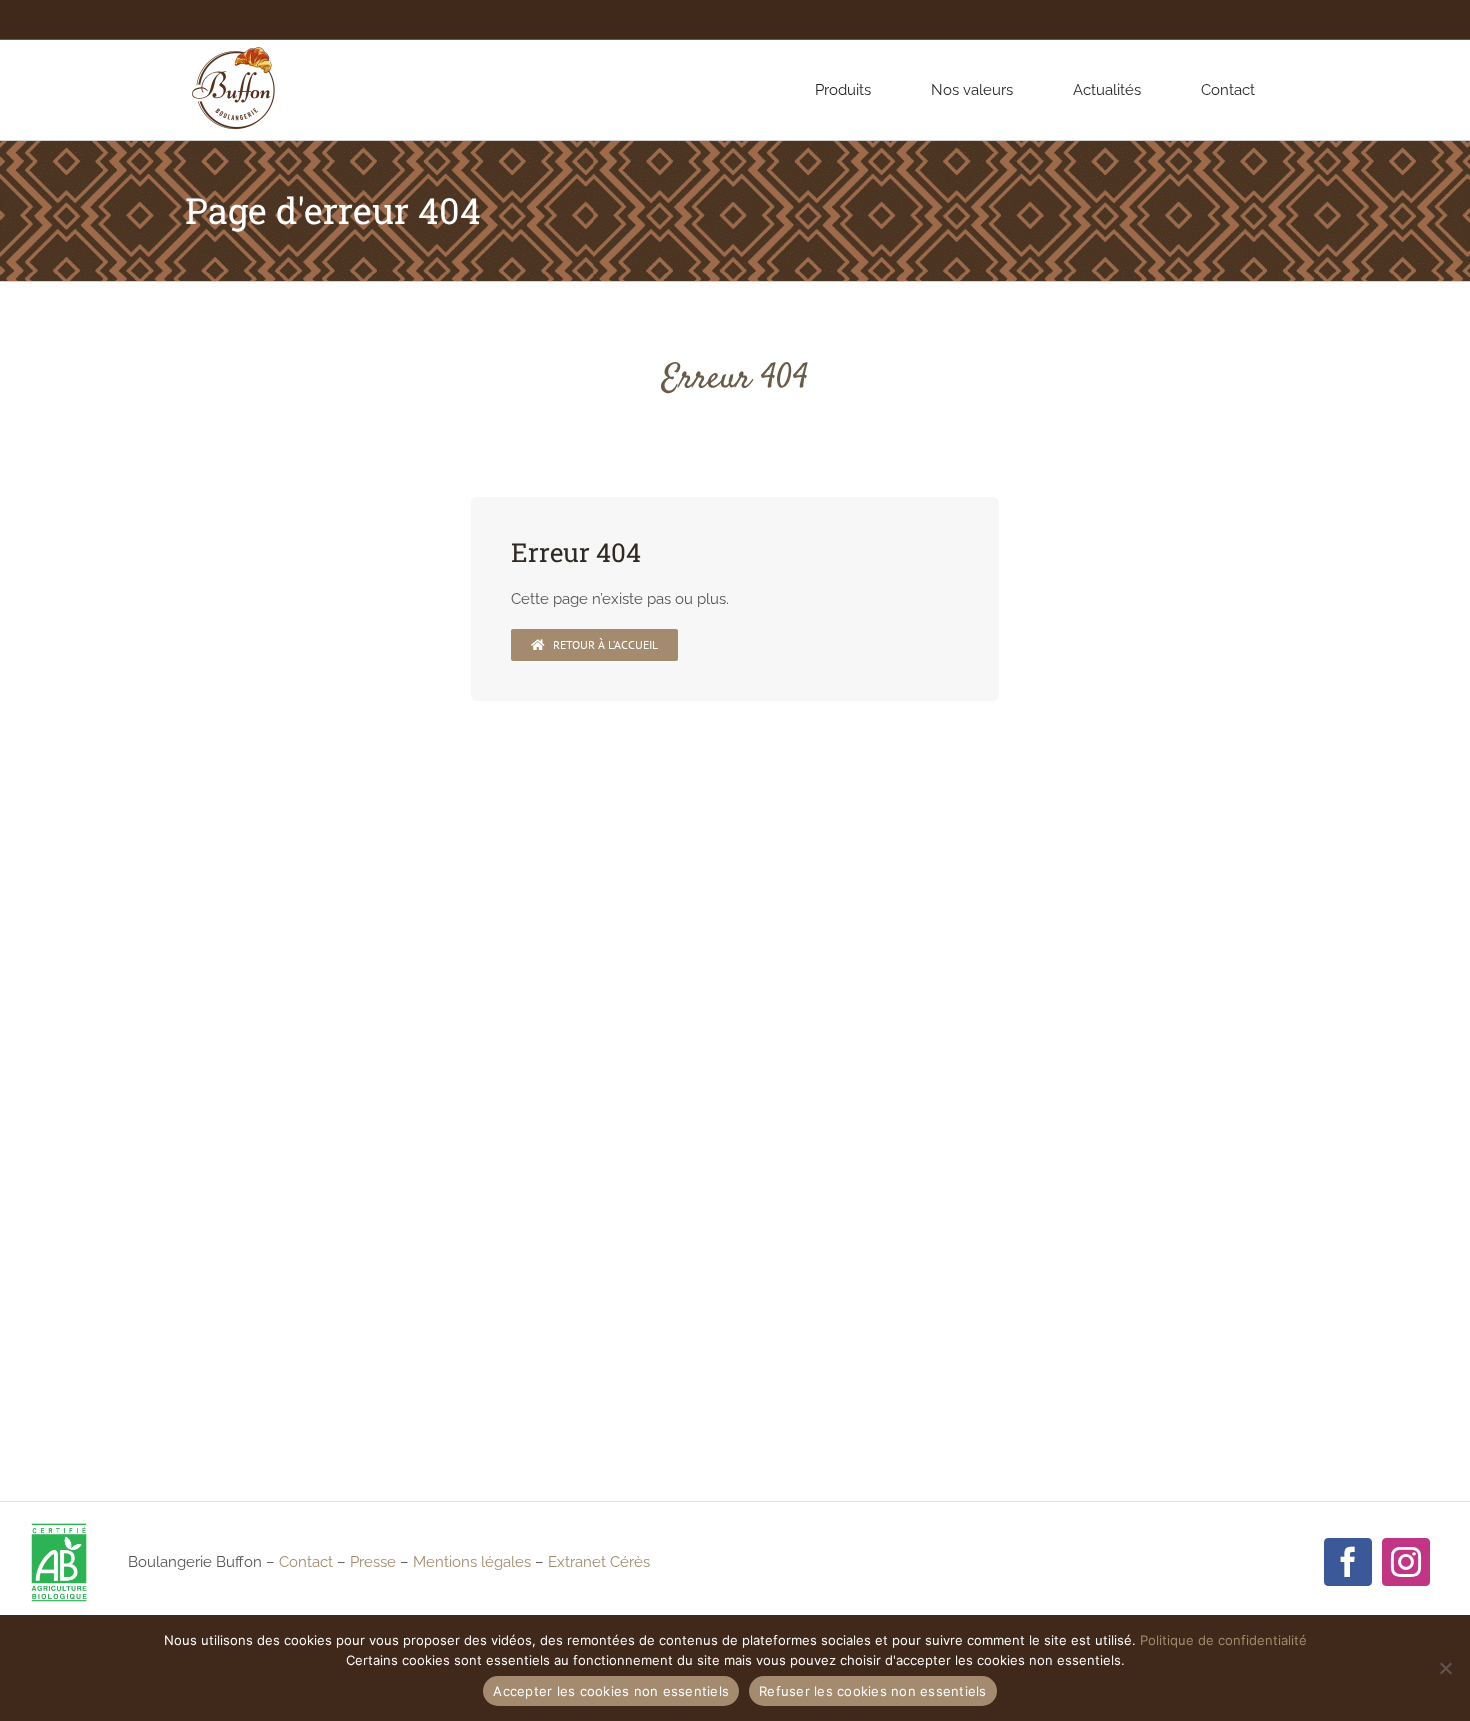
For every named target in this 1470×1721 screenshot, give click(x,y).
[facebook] (1348, 1562)
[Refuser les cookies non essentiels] (1445, 1668)
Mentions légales (472, 1562)
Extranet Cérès (599, 1562)
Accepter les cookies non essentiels (611, 1691)
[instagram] (1406, 1562)
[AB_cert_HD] (59, 1529)
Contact (306, 1562)
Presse (373, 1562)
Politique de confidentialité (1223, 1640)
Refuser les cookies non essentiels (873, 1691)
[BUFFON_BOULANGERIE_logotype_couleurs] (235, 47)
